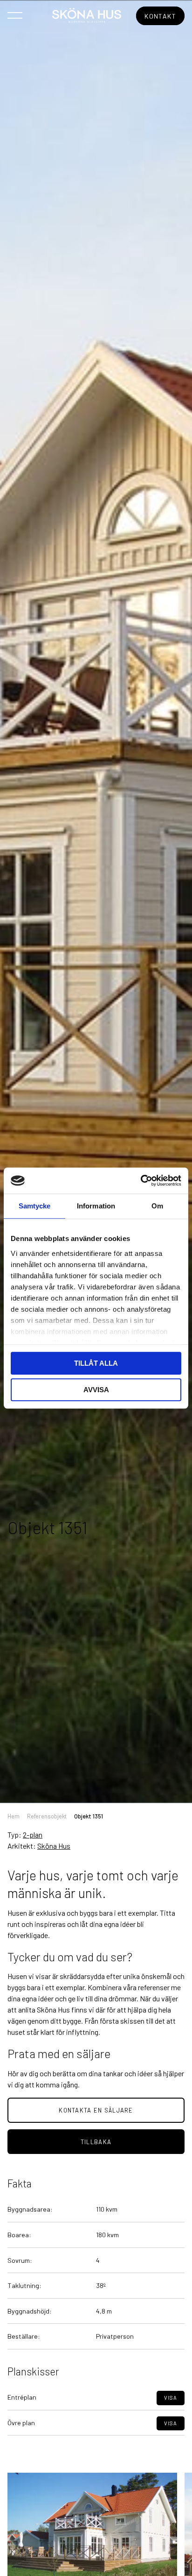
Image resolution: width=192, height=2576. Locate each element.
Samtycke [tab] (35, 1206)
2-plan (33, 1835)
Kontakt (160, 16)
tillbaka (96, 2142)
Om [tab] (157, 1206)
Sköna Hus (54, 1846)
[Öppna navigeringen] (15, 15)
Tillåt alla (96, 1363)
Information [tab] (96, 1206)
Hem (14, 1816)
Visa (171, 2398)
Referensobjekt (47, 1816)
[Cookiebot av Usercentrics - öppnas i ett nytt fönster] (141, 1181)
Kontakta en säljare (96, 2110)
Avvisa (96, 1390)
